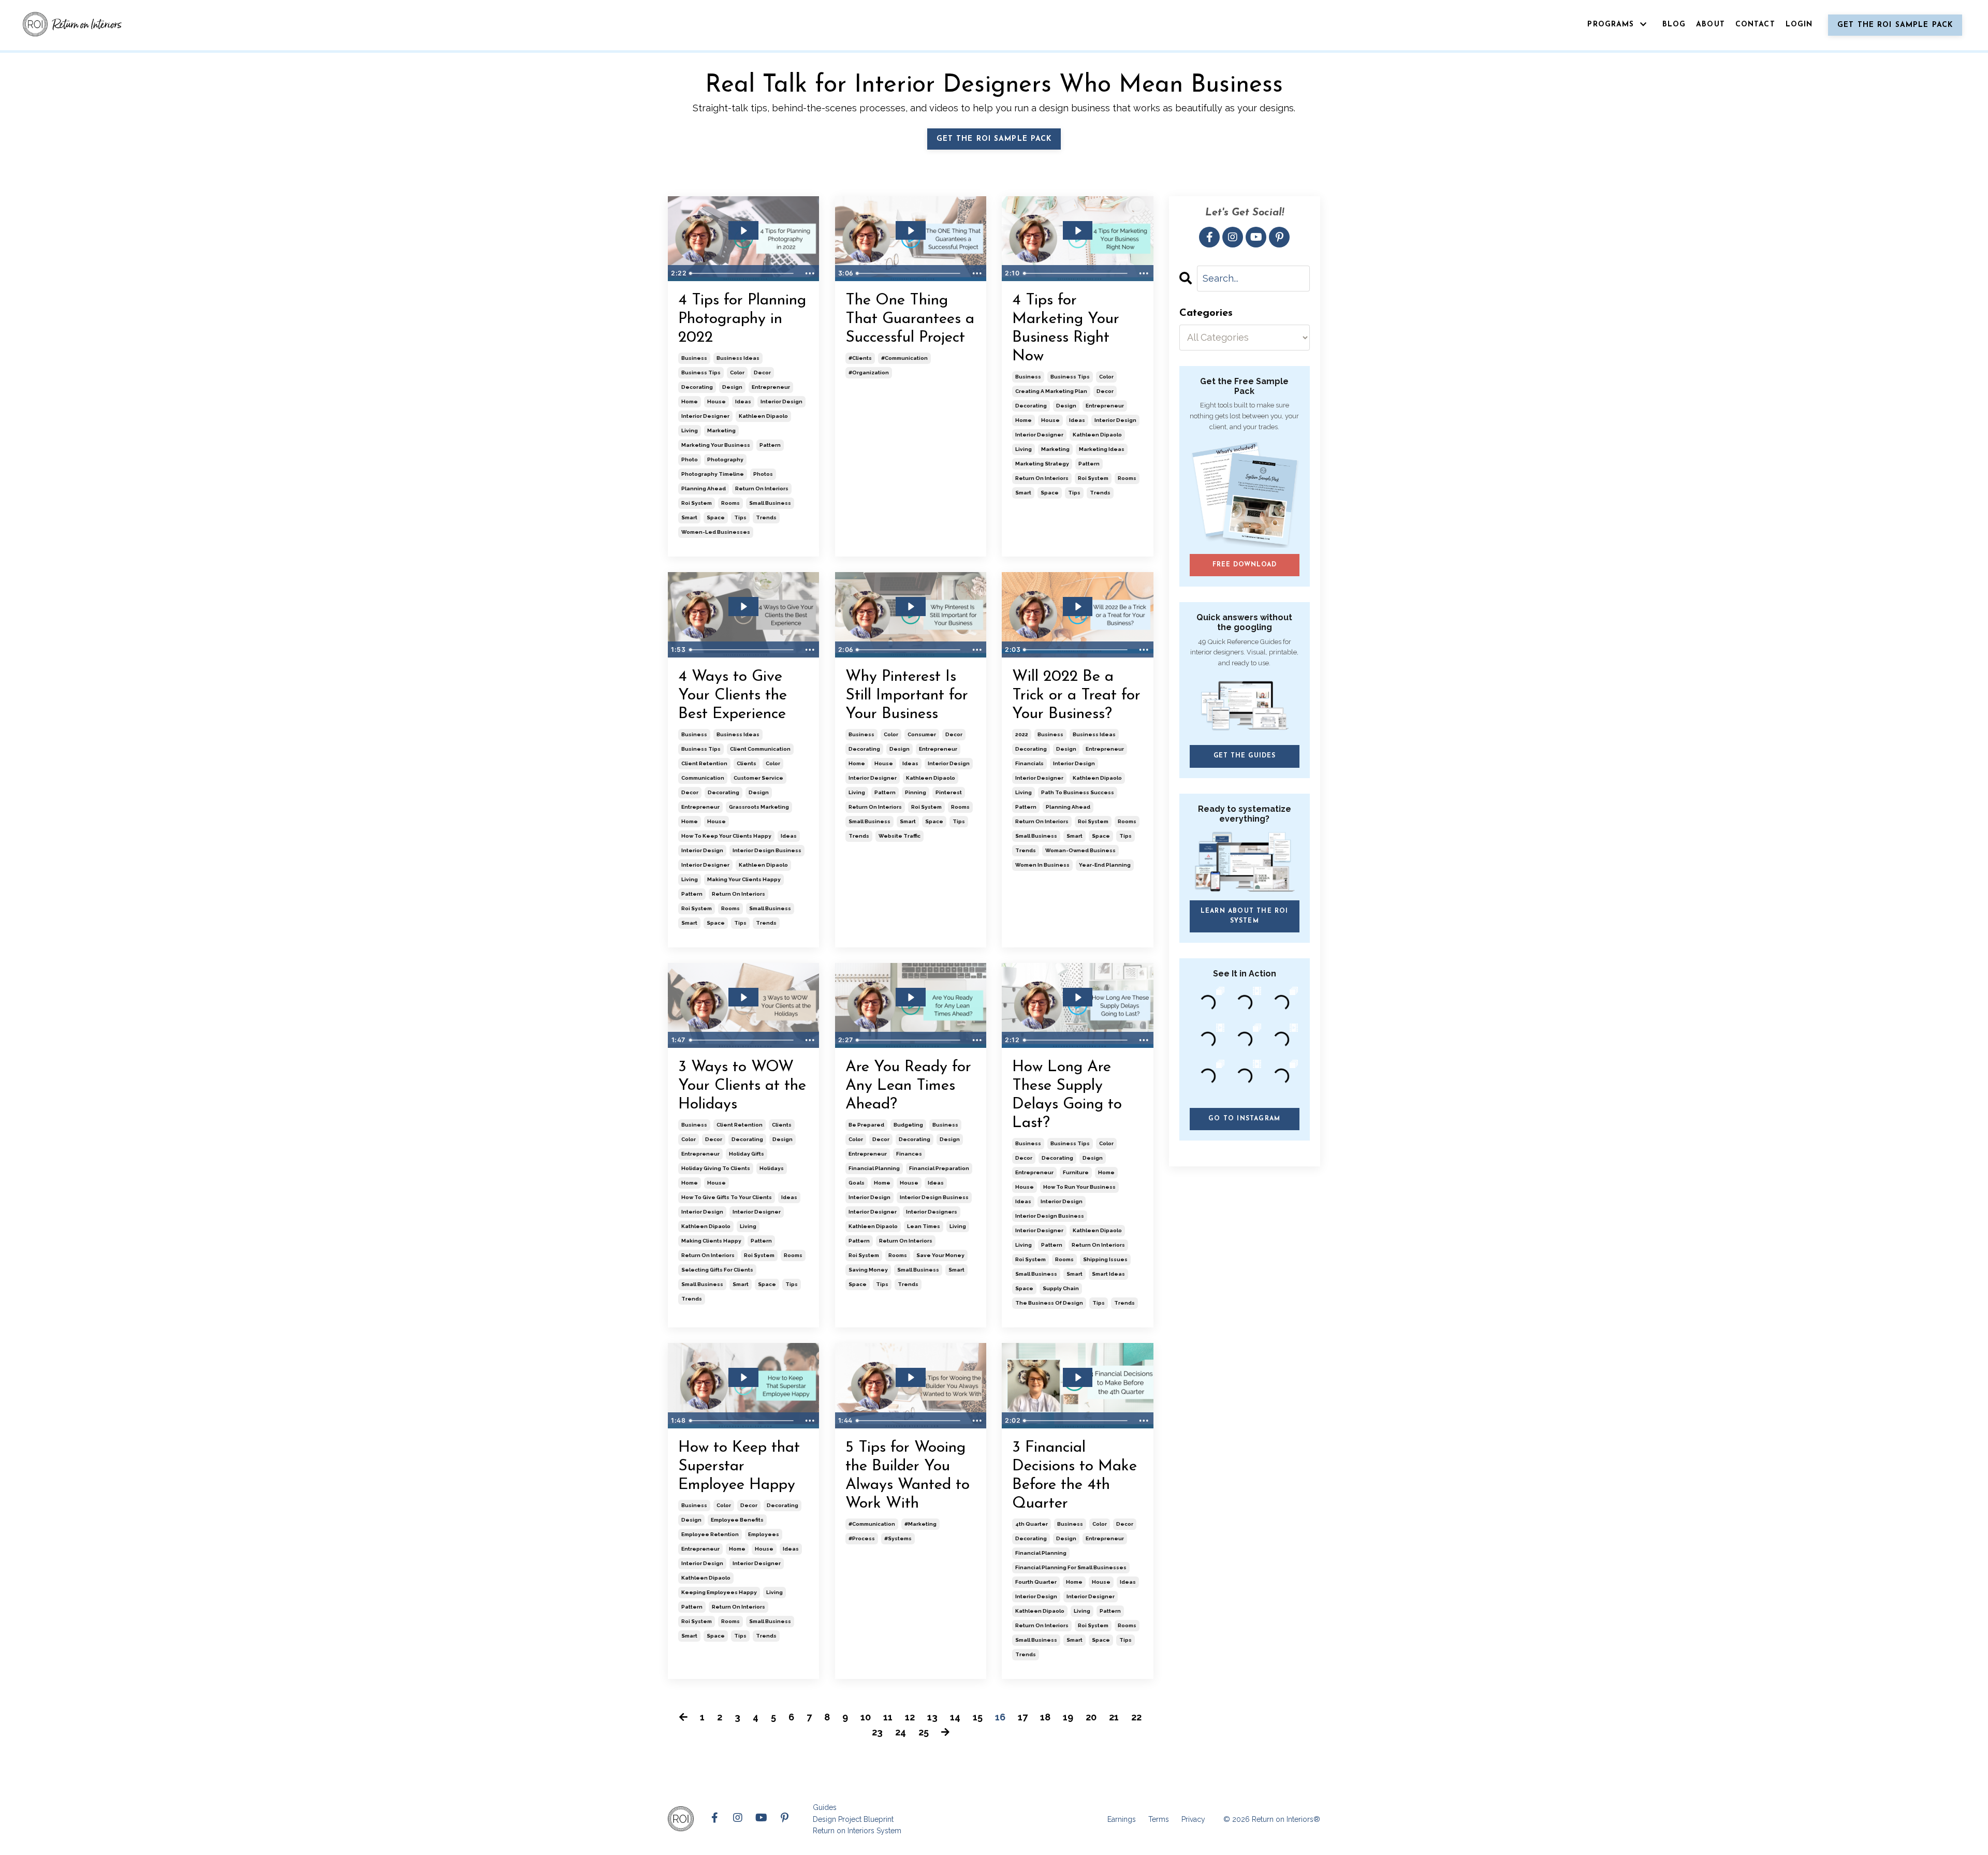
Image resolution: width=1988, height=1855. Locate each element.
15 (978, 1717)
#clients (860, 358)
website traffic (900, 836)
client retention (704, 763)
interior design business (767, 850)
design (732, 387)
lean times (924, 1226)
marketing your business (716, 445)
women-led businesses (716, 532)
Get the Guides (1245, 756)
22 (1136, 1717)
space (716, 517)
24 (901, 1732)
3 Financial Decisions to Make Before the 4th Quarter (1075, 1476)
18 (1045, 1717)
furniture (1076, 1172)
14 (955, 1717)
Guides (825, 1807)
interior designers (932, 1212)
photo (690, 459)
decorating (697, 387)
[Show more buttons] (810, 273)
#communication (904, 358)
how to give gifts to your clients (727, 1197)
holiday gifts (747, 1154)
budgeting (908, 1125)
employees (764, 1534)
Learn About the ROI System (1245, 916)
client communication (760, 749)
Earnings (1122, 1819)
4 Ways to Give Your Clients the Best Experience (733, 696)
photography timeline (713, 474)
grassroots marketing (759, 807)
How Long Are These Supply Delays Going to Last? (1067, 1095)
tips (740, 517)
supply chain (1061, 1288)
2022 (1022, 734)
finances (909, 1154)
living (690, 430)
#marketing (920, 1524)
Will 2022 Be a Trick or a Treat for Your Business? (1076, 696)
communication (703, 778)
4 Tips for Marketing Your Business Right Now (1066, 328)
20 (1091, 1717)
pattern (770, 445)
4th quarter (1032, 1524)
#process (862, 1538)
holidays (772, 1168)
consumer (922, 734)
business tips (701, 373)
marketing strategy (1042, 464)
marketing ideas (1102, 449)
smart (689, 517)
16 (1000, 1717)
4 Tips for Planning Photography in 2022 (742, 319)
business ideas (738, 358)
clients (747, 763)
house (717, 401)
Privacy (1193, 1819)
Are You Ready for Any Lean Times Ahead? (908, 1086)
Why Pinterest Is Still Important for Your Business (907, 696)
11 (888, 1717)
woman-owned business (1080, 850)
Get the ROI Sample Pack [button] (1895, 25)
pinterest (949, 792)
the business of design (1049, 1303)
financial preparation (939, 1168)
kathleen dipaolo (763, 416)
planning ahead (704, 488)
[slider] (743, 273)
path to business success (1078, 792)
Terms (1159, 1819)
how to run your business (1079, 1187)
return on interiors (762, 488)
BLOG (1674, 25)
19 (1068, 1717)
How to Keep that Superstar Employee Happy (739, 1466)
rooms (730, 503)
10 (866, 1717)
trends (766, 517)
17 (1023, 1717)
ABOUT (1711, 25)
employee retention (710, 1534)
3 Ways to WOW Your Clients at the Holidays (742, 1086)
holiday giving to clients (716, 1168)
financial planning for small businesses (1071, 1567)
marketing (721, 430)
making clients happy (711, 1241)
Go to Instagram (1244, 1119)
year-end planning (1105, 865)
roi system (697, 503)
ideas (743, 401)
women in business (1042, 865)
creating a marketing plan (1051, 391)
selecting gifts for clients (717, 1270)
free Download (1244, 565)
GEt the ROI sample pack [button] (994, 139)
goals (857, 1183)
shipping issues (1105, 1259)
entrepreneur (771, 387)
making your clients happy (744, 879)
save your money (940, 1255)
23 (877, 1732)
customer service (758, 778)
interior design (781, 401)
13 (932, 1717)
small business (770, 503)
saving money (868, 1270)
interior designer (705, 416)
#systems (898, 1538)
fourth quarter (1036, 1582)
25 (924, 1732)
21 (1114, 1717)
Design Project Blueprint (853, 1819)
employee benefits (737, 1520)
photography (725, 459)
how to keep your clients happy (726, 836)
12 (910, 1717)
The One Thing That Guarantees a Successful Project (910, 319)
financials (1029, 763)
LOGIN (1799, 25)
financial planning (874, 1168)
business (694, 358)
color (737, 373)
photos (763, 474)
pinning (916, 792)
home (690, 401)
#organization (869, 373)
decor (762, 373)
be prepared (866, 1125)
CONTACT (1755, 25)
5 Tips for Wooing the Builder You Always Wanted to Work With (908, 1476)
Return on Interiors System (857, 1831)
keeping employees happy (719, 1592)
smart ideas (1108, 1274)
